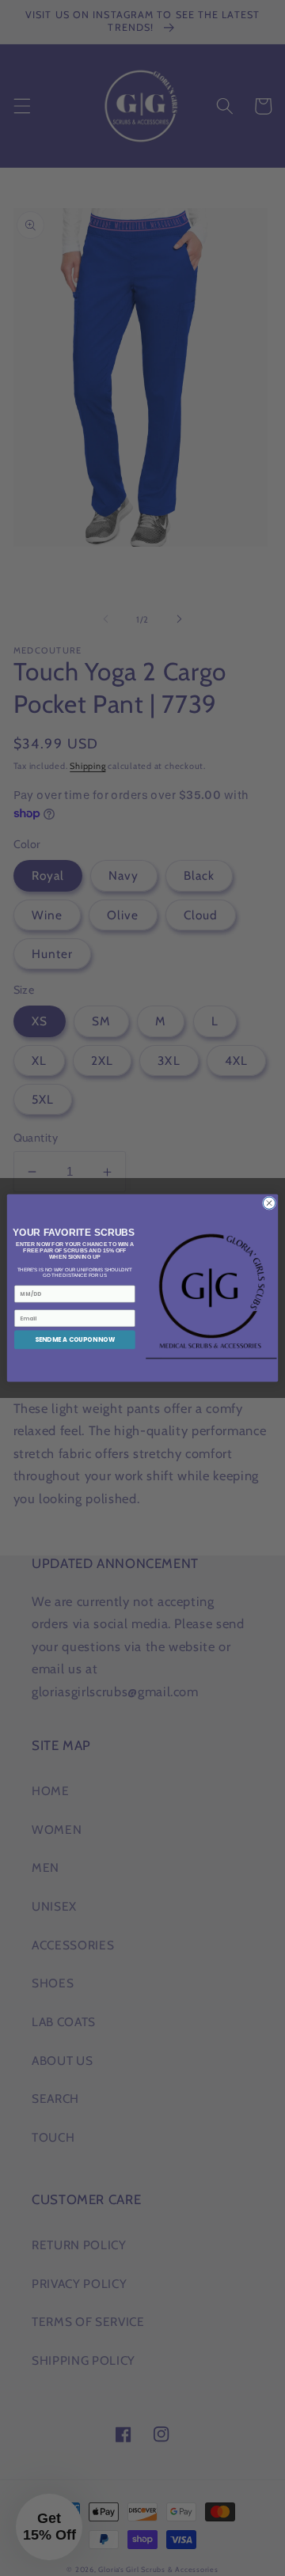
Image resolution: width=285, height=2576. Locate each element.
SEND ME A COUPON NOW (75, 1340)
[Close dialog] (269, 1203)
